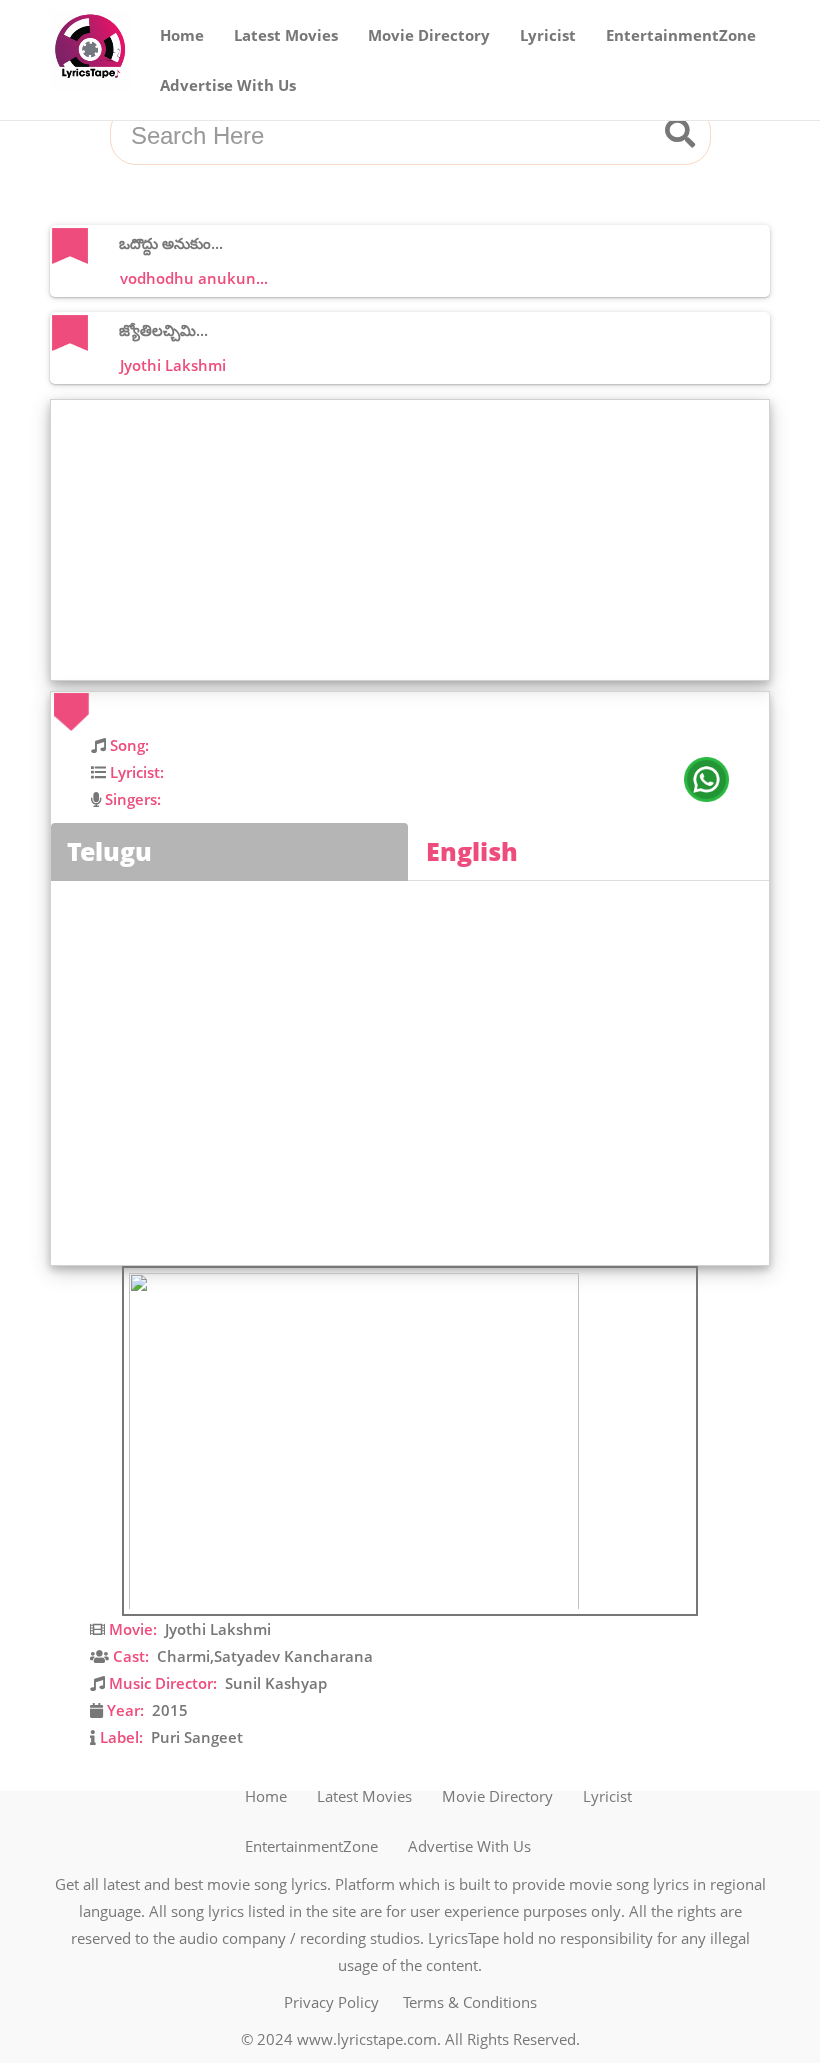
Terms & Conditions (470, 2002)
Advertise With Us (228, 85)
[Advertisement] (415, 540)
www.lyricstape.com (367, 2039)
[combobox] (386, 136)
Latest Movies (286, 35)
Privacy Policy (331, 2002)
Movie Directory (429, 35)
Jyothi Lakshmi (218, 1629)
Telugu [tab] (109, 851)
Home (182, 35)
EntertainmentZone (681, 35)
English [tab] (472, 851)
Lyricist (548, 35)
